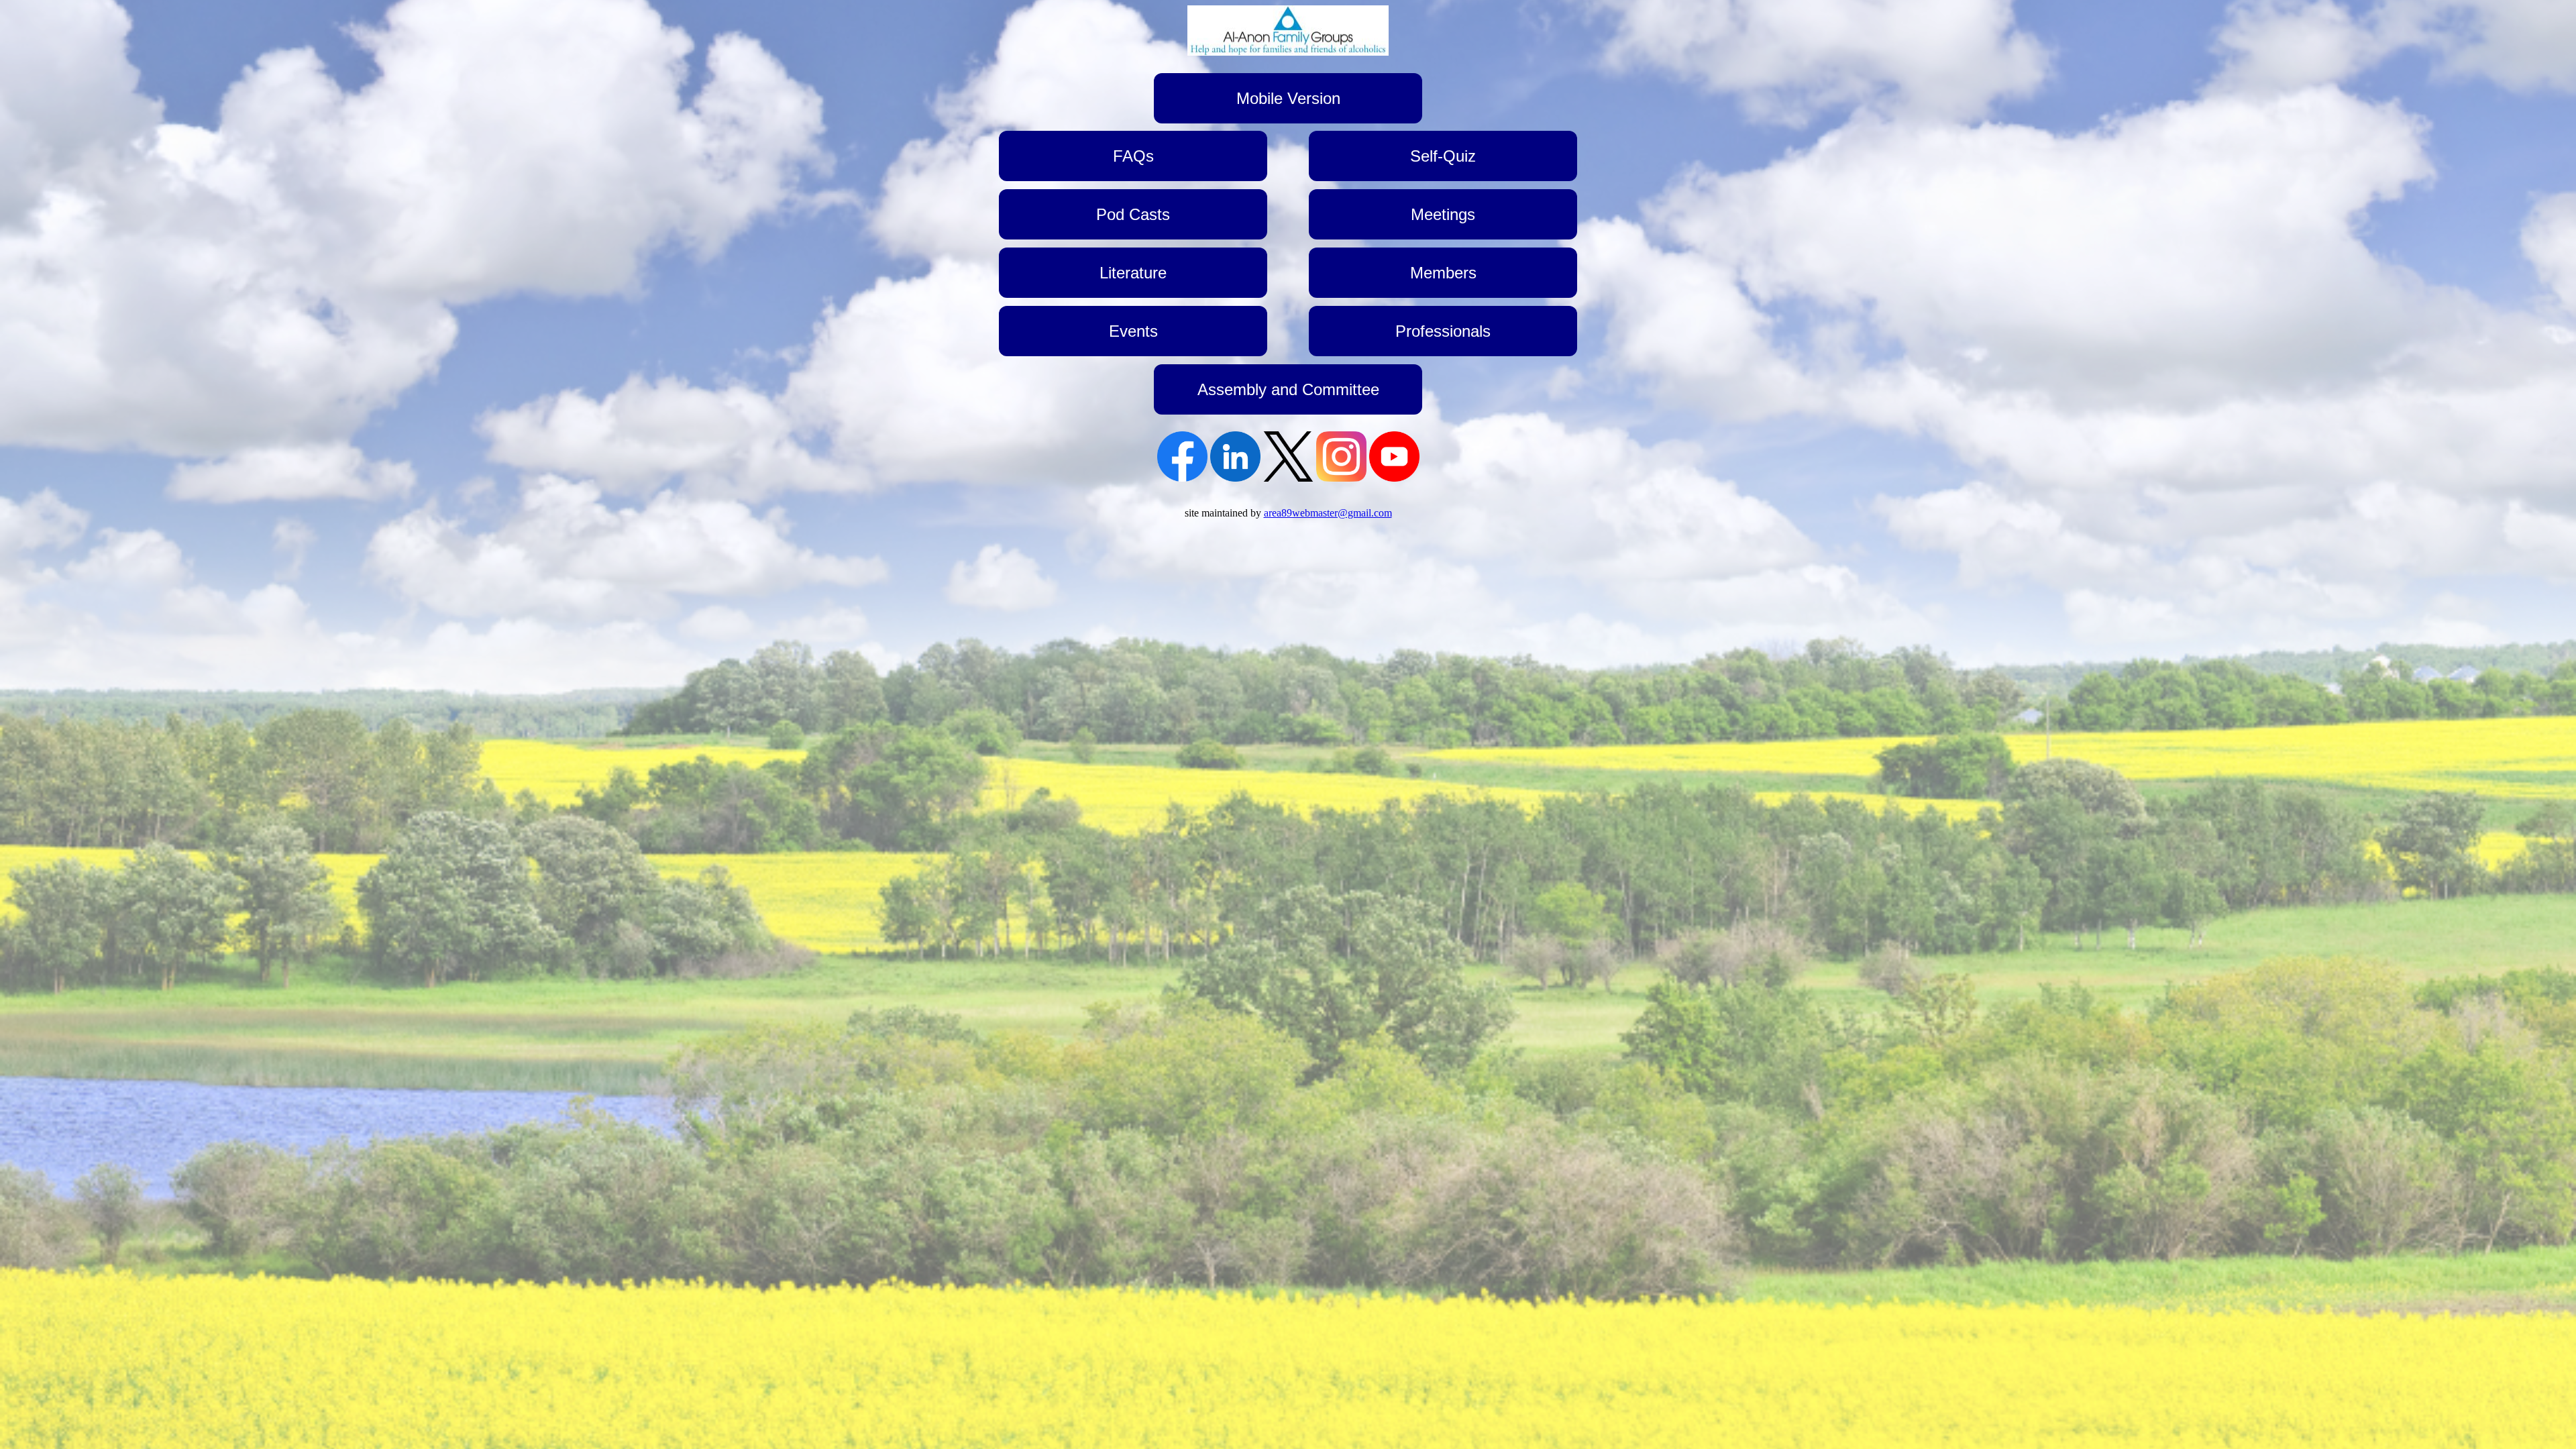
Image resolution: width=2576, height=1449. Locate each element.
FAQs (1133, 156)
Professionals (1443, 331)
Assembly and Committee (1288, 389)
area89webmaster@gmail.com (1328, 513)
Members (1443, 273)
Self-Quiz (1443, 156)
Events (1133, 331)
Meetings (1443, 214)
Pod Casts (1133, 214)
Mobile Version (1288, 98)
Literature (1133, 273)
